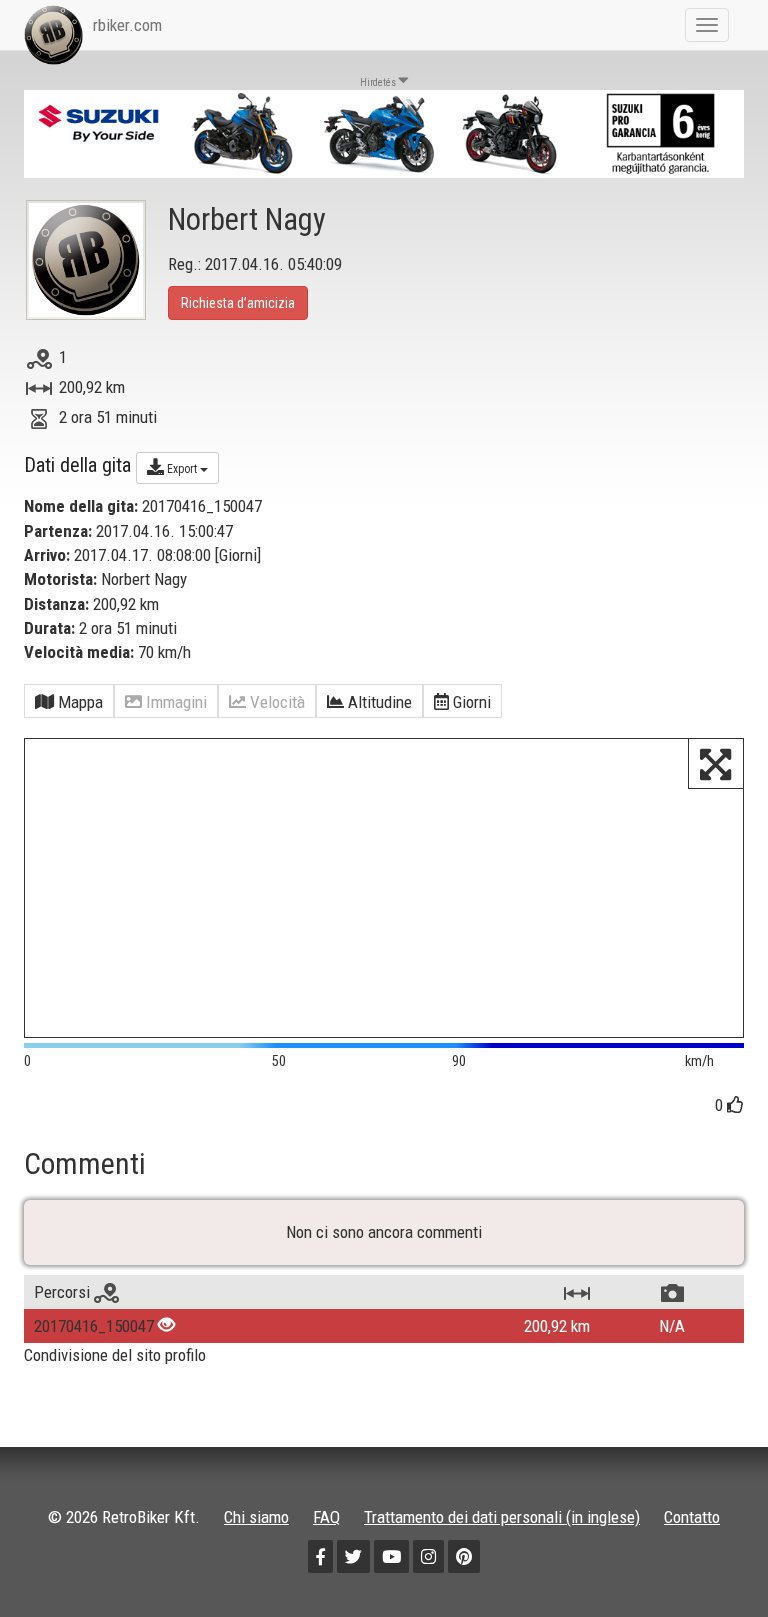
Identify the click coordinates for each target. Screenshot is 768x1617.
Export (182, 469)
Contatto (692, 1517)
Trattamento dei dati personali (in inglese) (502, 1517)
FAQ (326, 1517)
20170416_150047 (94, 1326)
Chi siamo (256, 1517)
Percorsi (64, 1292)
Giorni (238, 555)
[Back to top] (710, 1559)
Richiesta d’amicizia (238, 303)
